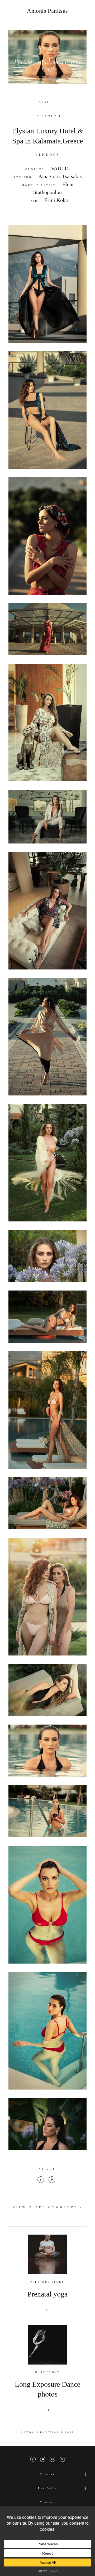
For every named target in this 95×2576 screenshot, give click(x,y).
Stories (47, 2474)
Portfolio (47, 2488)
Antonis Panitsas (47, 11)
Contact (48, 2502)
